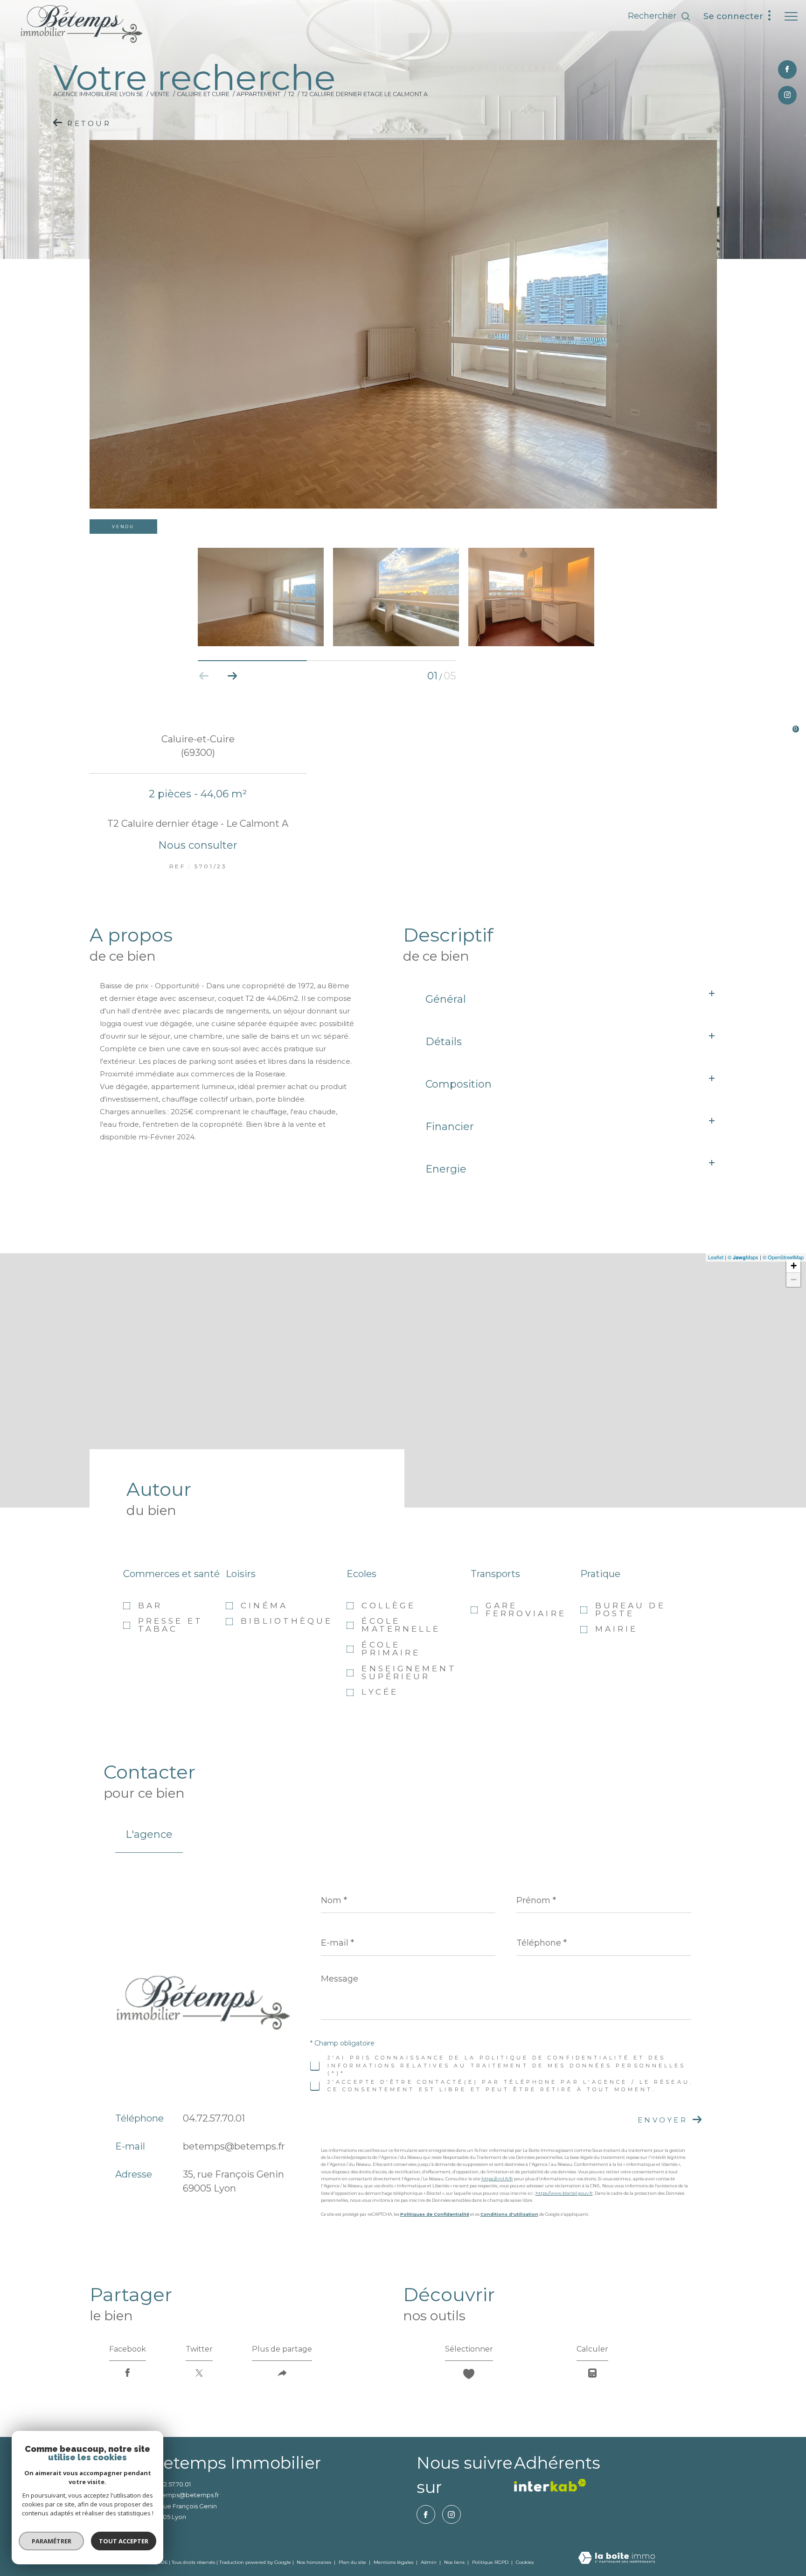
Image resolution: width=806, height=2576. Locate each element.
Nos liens (455, 2562)
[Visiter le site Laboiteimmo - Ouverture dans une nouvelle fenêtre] (617, 2559)
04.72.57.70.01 (214, 2118)
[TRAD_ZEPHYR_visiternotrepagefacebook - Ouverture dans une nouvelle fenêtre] (787, 70)
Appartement (258, 94)
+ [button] (794, 1266)
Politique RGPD (490, 2562)
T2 (291, 94)
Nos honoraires (314, 2562)
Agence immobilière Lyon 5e (98, 94)
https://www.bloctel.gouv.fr (564, 2193)
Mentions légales (394, 2562)
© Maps (743, 1257)
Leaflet (716, 1257)
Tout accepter (124, 2541)
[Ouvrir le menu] (791, 16)
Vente (160, 94)
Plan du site (353, 2562)
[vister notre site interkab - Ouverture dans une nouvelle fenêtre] (550, 2485)
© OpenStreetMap (783, 1257)
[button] (232, 676)
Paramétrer (52, 2541)
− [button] (794, 1280)
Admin (429, 2562)
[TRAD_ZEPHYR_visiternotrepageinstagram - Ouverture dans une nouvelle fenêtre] (787, 95)
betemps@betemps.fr (234, 2146)
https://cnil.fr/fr (497, 2179)
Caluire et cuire (203, 94)
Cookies (525, 2562)
